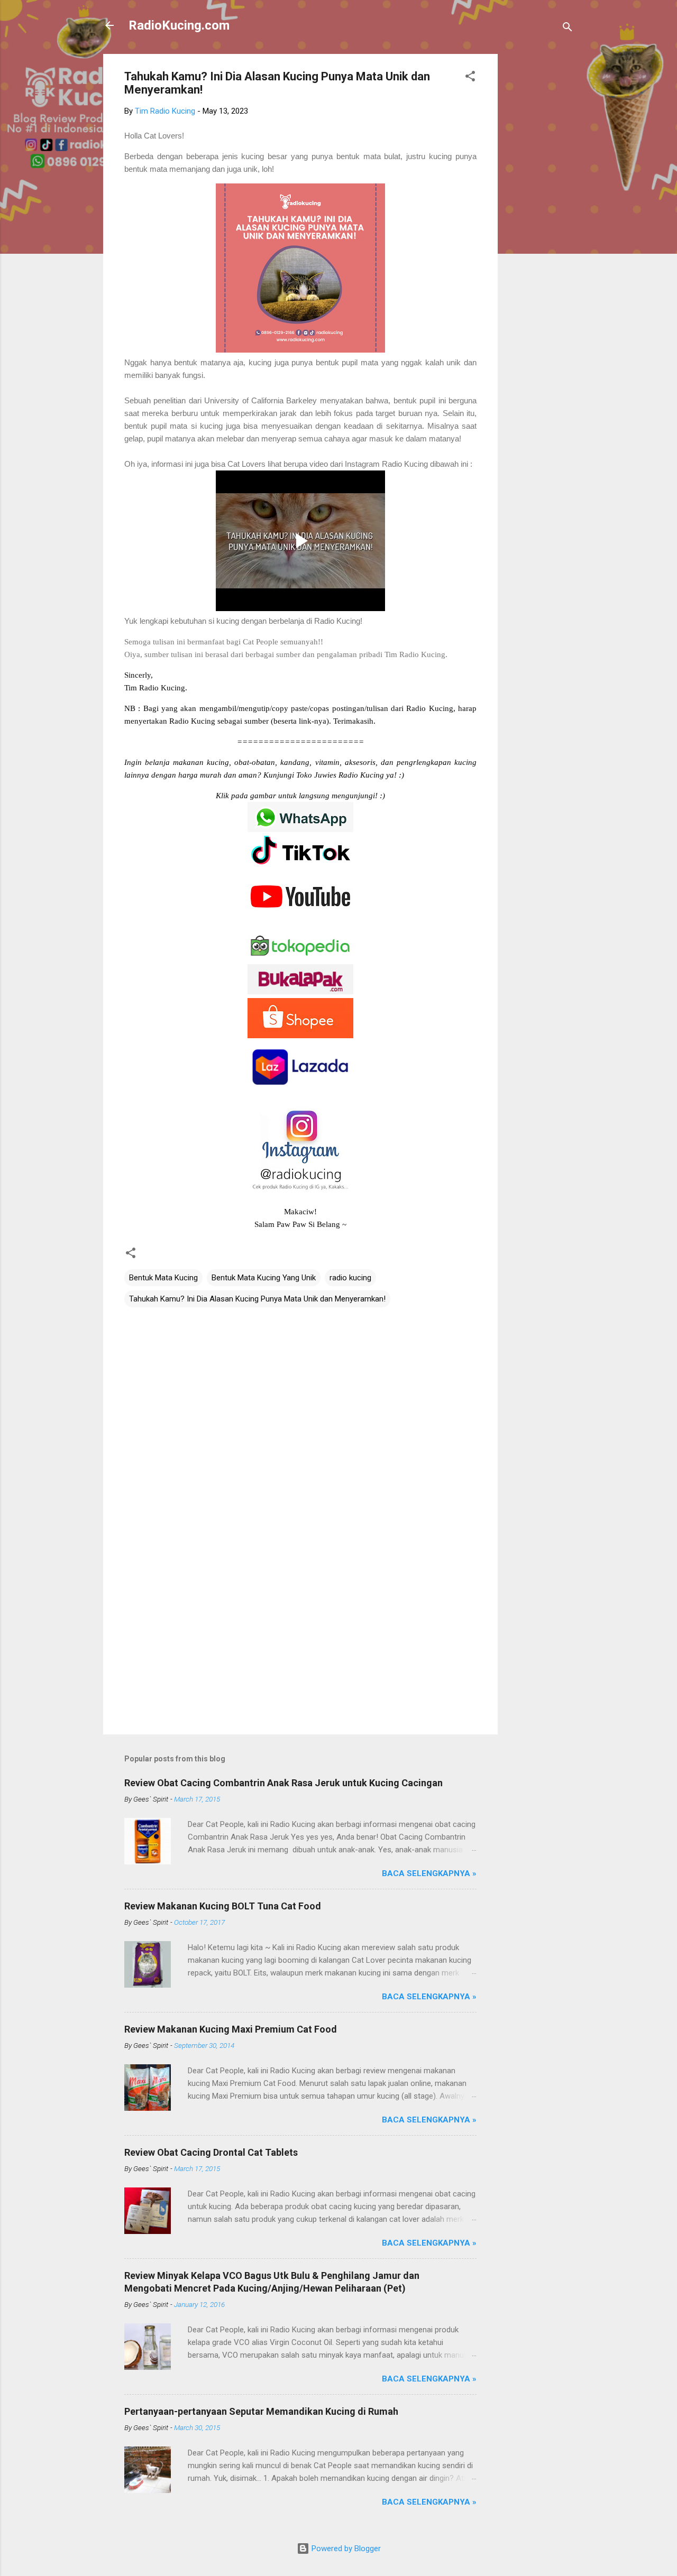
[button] (470, 78)
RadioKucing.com (179, 25)
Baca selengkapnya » (429, 1873)
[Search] (568, 29)
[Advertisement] (540, 213)
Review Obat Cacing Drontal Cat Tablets (211, 2152)
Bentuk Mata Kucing (163, 1278)
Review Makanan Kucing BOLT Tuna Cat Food (223, 1906)
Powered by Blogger (345, 2549)
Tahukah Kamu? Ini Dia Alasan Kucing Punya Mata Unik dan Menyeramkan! (257, 1299)
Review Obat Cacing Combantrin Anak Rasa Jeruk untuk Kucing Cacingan (283, 1783)
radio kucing (350, 1278)
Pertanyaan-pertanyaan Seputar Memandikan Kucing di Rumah (261, 2411)
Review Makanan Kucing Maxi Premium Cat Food (231, 2029)
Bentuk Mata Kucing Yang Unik (264, 1278)
